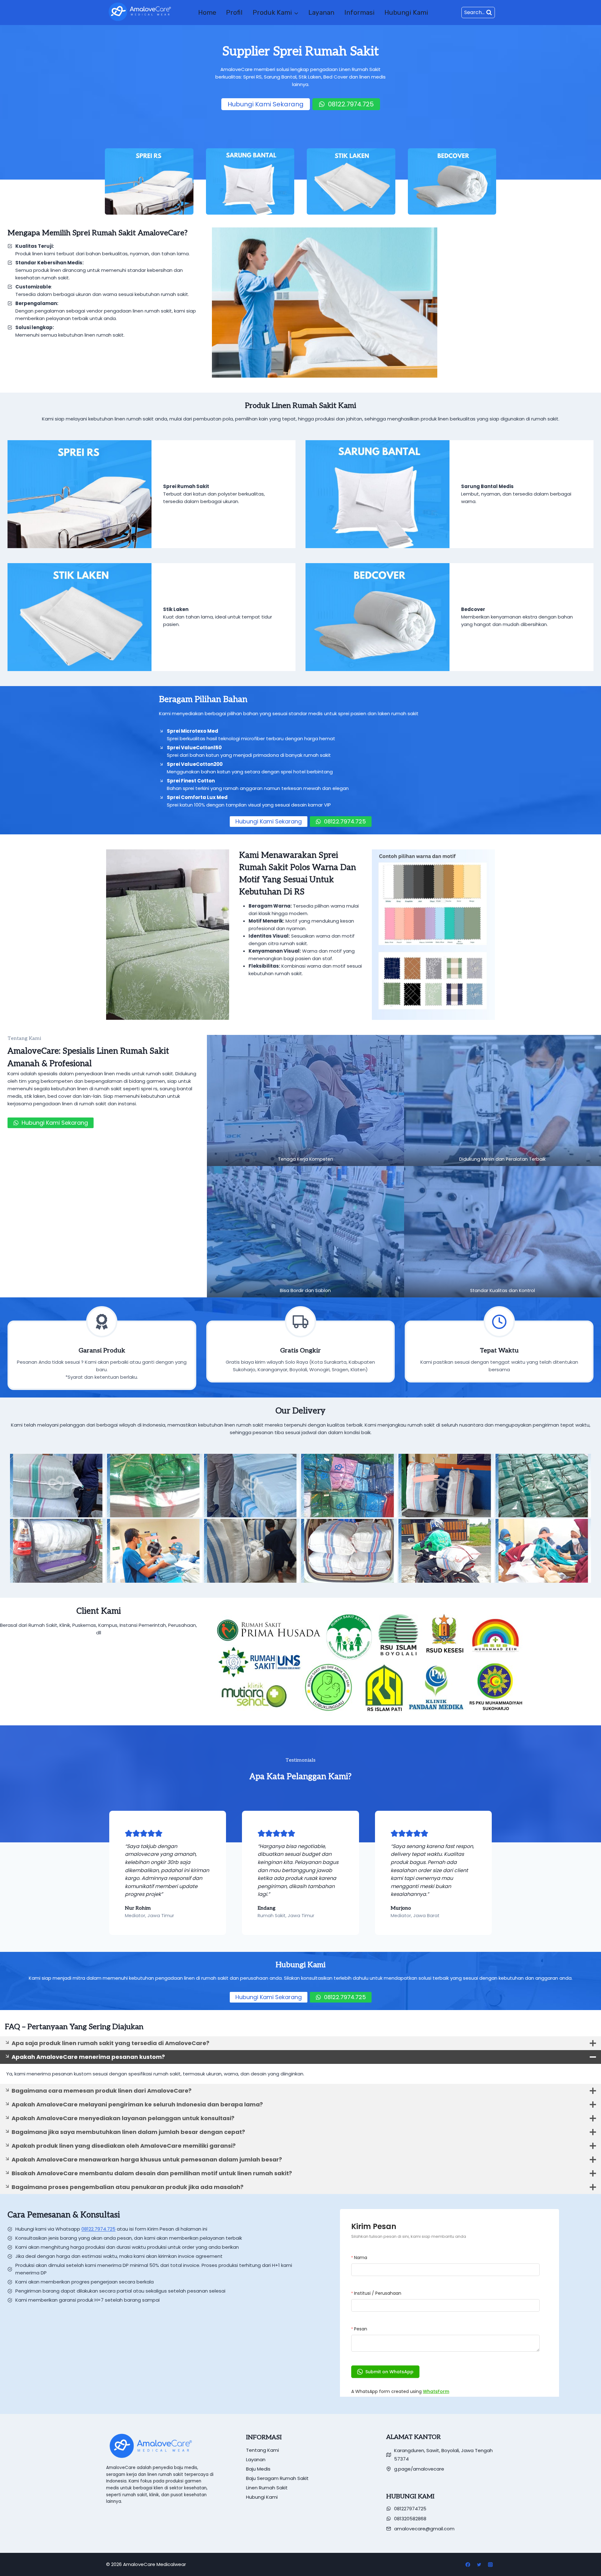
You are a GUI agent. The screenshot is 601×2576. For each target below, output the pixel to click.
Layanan (321, 12)
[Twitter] (479, 2564)
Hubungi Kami (406, 12)
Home (207, 12)
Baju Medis (258, 2469)
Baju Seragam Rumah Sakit (277, 2478)
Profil (234, 12)
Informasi (360, 12)
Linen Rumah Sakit (267, 2488)
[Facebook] (468, 2564)
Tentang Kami (262, 2450)
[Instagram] (490, 2564)
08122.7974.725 (98, 2229)
